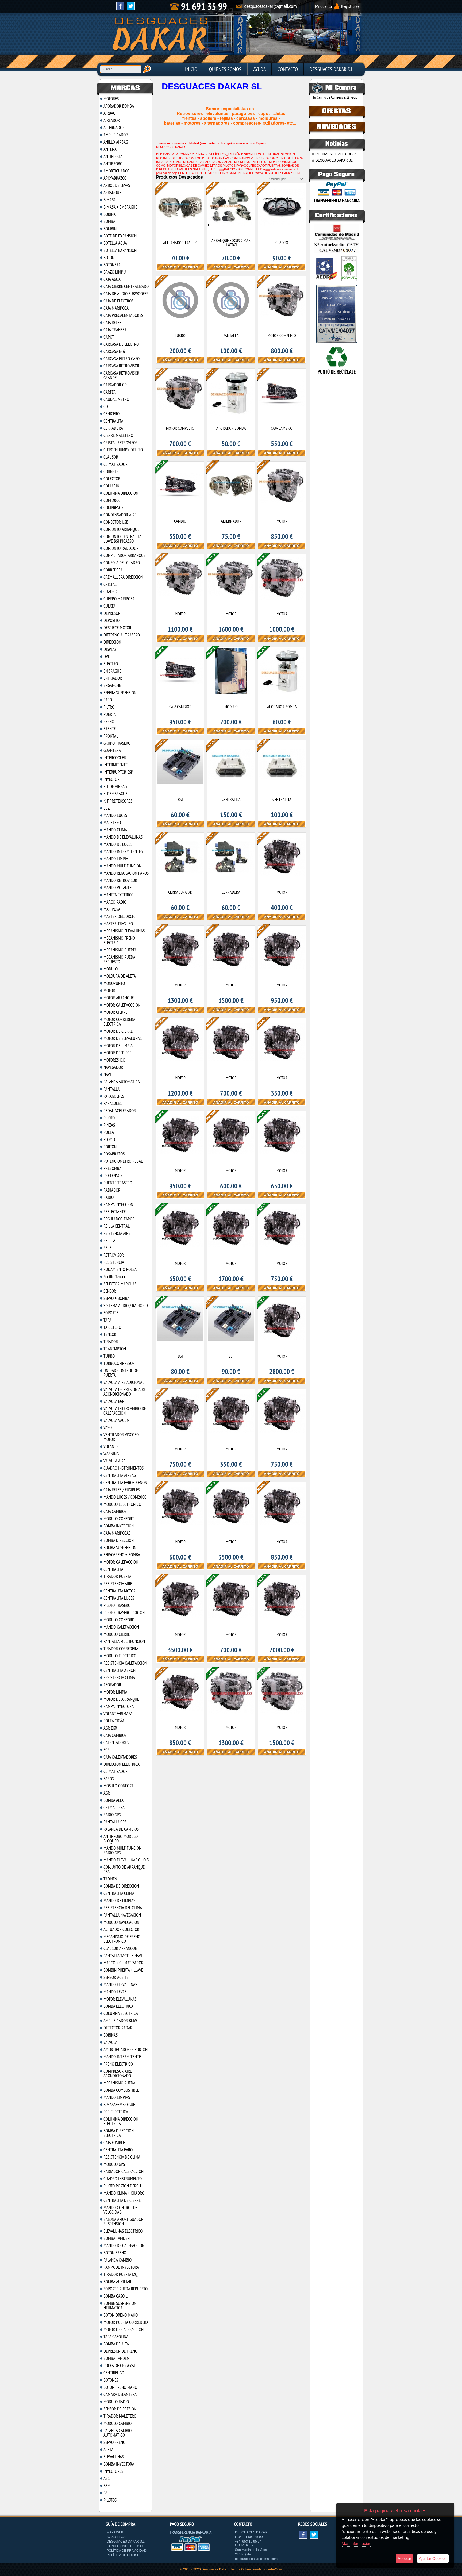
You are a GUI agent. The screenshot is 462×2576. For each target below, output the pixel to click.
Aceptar (404, 2558)
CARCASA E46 (114, 351)
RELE (107, 1248)
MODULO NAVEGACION (121, 1922)
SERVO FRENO (114, 2442)
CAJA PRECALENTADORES (123, 315)
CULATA (109, 606)
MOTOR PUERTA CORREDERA (126, 2322)
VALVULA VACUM (117, 1420)
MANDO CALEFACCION (121, 1627)
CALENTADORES (116, 1742)
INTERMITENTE (115, 765)
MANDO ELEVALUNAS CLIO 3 (126, 1860)
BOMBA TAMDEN (117, 2238)
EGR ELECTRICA (116, 2112)
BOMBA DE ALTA (116, 2344)
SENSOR (110, 1291)
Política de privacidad (127, 2551)
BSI (106, 2493)
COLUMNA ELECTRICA (121, 2013)
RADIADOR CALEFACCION (124, 2171)
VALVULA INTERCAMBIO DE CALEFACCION (125, 1411)
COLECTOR (112, 479)
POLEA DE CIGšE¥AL (120, 2366)
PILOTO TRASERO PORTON (124, 1613)
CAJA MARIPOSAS (117, 1533)
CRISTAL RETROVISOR (121, 443)
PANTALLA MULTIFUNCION (124, 1641)
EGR (107, 1750)
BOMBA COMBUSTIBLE (121, 2090)
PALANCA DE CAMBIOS (121, 1829)
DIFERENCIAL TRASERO (122, 635)
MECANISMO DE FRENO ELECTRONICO (122, 1939)
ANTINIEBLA (113, 156)
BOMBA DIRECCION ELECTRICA (119, 2133)
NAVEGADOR (113, 1067)
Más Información (356, 2544)
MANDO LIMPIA (116, 859)
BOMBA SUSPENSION (120, 1548)
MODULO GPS (114, 2164)
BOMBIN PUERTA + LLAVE (123, 1970)
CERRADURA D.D (180, 892)
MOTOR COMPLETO (282, 335)
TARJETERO (112, 1327)
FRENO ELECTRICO (118, 2064)
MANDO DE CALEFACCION (124, 2245)
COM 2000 (112, 500)
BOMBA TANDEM (117, 2358)
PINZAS (109, 1125)
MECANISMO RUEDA (119, 2083)
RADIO (109, 1197)
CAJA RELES (112, 323)
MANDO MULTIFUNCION (122, 866)
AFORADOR (112, 1685)
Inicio (191, 69)
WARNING (111, 1454)
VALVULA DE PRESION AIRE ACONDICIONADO (125, 1392)
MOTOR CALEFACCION (121, 1562)
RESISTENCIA (114, 1262)
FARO (108, 700)
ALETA (108, 2450)
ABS (107, 2478)
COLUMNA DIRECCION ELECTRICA (121, 2121)
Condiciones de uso (125, 2546)
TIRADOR (111, 1342)
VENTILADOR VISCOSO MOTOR (121, 1437)
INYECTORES (113, 2471)
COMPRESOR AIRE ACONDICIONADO (118, 2073)
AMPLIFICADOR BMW (120, 2021)
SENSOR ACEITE (116, 1977)
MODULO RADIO (116, 2402)
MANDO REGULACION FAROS (126, 873)
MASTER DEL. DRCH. (119, 916)
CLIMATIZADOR (115, 464)
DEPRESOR (112, 613)
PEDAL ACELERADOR (120, 1111)
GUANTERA (112, 750)
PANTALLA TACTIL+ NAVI (123, 1956)
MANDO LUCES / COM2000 (125, 1497)
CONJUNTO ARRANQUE (121, 529)
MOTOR (109, 991)
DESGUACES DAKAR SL (334, 160)
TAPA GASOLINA (116, 2337)
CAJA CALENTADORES (120, 1757)
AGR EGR (110, 1728)
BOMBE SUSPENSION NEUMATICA (120, 2306)
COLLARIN (111, 486)
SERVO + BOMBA (116, 1298)
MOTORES (111, 99)
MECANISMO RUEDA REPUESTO (119, 959)
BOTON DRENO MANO (121, 2315)
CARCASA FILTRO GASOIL (123, 359)
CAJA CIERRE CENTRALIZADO (126, 286)
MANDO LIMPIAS (117, 2097)
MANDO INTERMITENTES (123, 851)
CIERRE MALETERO (118, 435)
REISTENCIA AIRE (117, 1233)
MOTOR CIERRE (115, 1012)
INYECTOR (111, 779)
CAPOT (109, 337)
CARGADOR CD (115, 385)
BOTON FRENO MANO (120, 2387)
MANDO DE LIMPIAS (119, 1901)
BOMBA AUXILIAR (117, 2282)
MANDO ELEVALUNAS (120, 1984)
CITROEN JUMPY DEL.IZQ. (124, 450)
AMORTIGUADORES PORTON (126, 2049)
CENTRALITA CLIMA (119, 1893)
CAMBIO (180, 521)
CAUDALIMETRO (116, 399)
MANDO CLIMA (115, 830)
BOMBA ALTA (113, 1800)
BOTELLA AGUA (115, 243)
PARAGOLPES (114, 1096)
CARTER (110, 392)
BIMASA (110, 200)
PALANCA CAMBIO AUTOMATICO (118, 2433)
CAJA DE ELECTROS (118, 301)
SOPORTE (111, 1313)
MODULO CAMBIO (118, 2423)
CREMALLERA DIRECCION (123, 577)
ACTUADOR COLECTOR (121, 1929)
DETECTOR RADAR (118, 2028)
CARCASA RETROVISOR (121, 366)
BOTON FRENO (115, 2253)
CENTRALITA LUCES (119, 1598)
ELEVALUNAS (114, 2457)
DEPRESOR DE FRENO (120, 2351)
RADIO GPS (112, 1815)
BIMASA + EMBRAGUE (120, 207)
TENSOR (110, 1334)
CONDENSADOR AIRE (120, 515)
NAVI (107, 1074)
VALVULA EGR (114, 1401)
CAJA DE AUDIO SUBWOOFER (126, 294)
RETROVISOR (114, 1255)
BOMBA (109, 221)
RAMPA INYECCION (118, 1204)
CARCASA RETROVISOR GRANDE (121, 375)
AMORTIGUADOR (117, 171)
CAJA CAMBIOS (115, 1511)
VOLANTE (111, 1446)
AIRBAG (109, 113)
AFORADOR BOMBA (119, 106)
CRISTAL (110, 584)
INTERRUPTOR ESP (118, 772)
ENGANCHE (112, 685)
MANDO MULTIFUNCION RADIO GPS (122, 1850)
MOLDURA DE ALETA (120, 976)
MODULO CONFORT (119, 1519)
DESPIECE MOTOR (117, 628)
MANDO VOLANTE (118, 888)
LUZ (107, 808)
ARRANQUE (112, 193)
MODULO (111, 969)
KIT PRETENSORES (118, 801)
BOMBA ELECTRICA (118, 2006)
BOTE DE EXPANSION (120, 236)
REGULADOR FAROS (119, 1219)
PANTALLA (111, 1089)
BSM (107, 2486)
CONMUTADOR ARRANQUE (124, 555)
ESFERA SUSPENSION (120, 693)
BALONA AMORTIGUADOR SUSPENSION (123, 2222)
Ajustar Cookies (433, 2558)
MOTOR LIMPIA (115, 1692)
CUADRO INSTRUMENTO (123, 2179)
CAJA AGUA (112, 279)
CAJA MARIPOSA (116, 308)
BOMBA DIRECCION (119, 1540)
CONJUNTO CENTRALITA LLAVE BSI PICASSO (122, 539)
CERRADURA (113, 428)
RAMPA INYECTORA (119, 1706)
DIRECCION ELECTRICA (122, 1764)
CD (106, 406)
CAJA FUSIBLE (114, 2143)
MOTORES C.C (114, 1060)
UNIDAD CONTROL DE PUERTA (121, 1373)
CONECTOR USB (116, 522)
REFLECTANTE (115, 1212)
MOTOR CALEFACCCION (122, 1005)
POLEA (109, 1132)
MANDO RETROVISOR (120, 880)
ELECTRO (111, 664)
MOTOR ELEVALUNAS (120, 1999)
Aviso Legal (117, 2537)
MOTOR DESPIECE (117, 1053)
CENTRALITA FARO (118, 2150)
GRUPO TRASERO (117, 743)
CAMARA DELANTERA (120, 2394)
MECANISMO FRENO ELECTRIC (119, 940)
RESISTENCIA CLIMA (119, 1677)
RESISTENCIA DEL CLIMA (123, 1908)
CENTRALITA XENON (120, 1670)
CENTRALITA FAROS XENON (125, 1483)
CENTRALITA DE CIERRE (122, 2200)
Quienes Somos (225, 69)
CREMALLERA (114, 1807)
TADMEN (110, 1879)
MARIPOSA (112, 909)
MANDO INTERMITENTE (122, 2057)
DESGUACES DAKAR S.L (331, 69)
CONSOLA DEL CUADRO (122, 563)
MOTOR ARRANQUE (119, 998)
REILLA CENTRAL (117, 1226)
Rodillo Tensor (114, 1277)
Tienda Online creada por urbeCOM (256, 2569)
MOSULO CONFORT (118, 1786)
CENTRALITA (113, 421)
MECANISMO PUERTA (120, 950)
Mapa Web (115, 2532)
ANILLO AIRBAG (116, 142)
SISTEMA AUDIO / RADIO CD (126, 1306)
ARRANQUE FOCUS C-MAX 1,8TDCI (231, 243)
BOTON (109, 258)
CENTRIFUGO (114, 2373)
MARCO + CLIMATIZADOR (123, 1963)
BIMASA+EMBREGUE (119, 2105)
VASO (108, 1427)
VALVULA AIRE (114, 1461)
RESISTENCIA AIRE (118, 1584)
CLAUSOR (111, 457)
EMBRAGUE (112, 671)
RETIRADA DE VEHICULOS (336, 154)
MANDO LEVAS (115, 1992)
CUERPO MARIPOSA (119, 599)
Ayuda (259, 69)
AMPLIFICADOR (116, 135)
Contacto (288, 69)
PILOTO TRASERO (117, 1605)
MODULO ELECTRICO (120, 1656)
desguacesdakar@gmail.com (256, 2559)
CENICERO (111, 414)
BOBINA (110, 214)
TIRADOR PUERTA (117, 1576)
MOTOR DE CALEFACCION (124, 2329)
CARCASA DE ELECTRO (121, 344)
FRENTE (110, 729)
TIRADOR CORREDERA (121, 1649)
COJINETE (111, 471)
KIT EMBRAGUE (115, 794)
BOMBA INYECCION (119, 1526)
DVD (107, 657)
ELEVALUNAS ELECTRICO (123, 2231)
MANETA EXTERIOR (119, 895)
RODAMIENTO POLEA (120, 1269)
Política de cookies (124, 2555)
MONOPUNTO (114, 983)
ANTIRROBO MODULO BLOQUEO (121, 1839)
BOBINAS (111, 2035)
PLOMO (109, 1139)
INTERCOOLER (115, 758)
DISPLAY (110, 649)
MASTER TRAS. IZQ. (119, 924)
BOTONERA (112, 265)
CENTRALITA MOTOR (120, 1591)
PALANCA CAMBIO (118, 2260)
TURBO (109, 1356)
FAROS (109, 1779)
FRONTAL (111, 736)
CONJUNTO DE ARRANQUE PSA (124, 1869)
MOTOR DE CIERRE (118, 1031)
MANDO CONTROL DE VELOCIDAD (120, 2210)
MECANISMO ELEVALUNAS (124, 931)
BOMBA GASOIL (115, 2296)
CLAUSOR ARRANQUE (120, 1948)
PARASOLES (113, 1103)
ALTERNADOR (114, 128)
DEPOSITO (111, 620)
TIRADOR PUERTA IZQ (120, 2274)
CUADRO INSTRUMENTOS (124, 1468)
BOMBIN (110, 229)
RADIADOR (112, 1190)
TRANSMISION (115, 1349)
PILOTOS (110, 2500)
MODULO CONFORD (119, 1620)
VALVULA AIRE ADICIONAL (124, 1382)
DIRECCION (112, 642)
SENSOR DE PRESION (120, 2409)
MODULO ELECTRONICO (122, 1504)
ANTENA (110, 149)
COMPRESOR (113, 508)
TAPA (107, 1320)
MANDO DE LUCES (118, 844)
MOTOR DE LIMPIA (118, 1046)
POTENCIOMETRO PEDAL (123, 1161)
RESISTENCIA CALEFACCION (125, 1663)
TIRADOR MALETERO (120, 2416)
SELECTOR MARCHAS (120, 1284)
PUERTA (110, 714)
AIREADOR (112, 120)
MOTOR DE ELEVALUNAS (123, 1038)
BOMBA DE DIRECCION (121, 1886)
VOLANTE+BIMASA (118, 1714)
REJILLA (109, 1241)
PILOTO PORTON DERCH (122, 2186)
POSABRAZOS (114, 1154)
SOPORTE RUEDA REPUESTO (126, 2289)
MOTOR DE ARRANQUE (121, 1699)
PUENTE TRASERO (118, 1183)
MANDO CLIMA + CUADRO (124, 2193)
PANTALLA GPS (115, 1822)
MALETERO (112, 823)
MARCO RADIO (115, 902)
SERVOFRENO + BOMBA (122, 1555)
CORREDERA (113, 570)
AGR (107, 1793)
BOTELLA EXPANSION (120, 250)
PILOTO (109, 1118)
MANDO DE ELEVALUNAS (123, 837)
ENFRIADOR (113, 678)
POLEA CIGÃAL (115, 1721)
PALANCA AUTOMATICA (122, 1082)
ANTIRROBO (113, 164)
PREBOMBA (112, 1168)
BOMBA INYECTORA (119, 2464)
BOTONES (111, 2380)
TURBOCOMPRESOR (119, 1363)
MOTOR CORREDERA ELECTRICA (119, 1022)
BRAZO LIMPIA (115, 272)
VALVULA (110, 2042)
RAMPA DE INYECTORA (121, 2267)
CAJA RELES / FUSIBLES (122, 1490)
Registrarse (350, 6)
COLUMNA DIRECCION (121, 493)
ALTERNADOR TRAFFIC (180, 243)
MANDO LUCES (115, 815)
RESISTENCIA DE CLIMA (122, 2157)
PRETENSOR (113, 1176)
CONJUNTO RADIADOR (121, 548)
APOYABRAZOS (115, 178)
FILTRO (109, 707)
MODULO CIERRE (117, 1634)
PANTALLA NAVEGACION (122, 1915)
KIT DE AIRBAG (115, 786)
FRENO (109, 721)
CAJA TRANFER (115, 330)
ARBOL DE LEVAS (117, 185)
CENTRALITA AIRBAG (120, 1475)
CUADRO (110, 592)
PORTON (110, 1147)
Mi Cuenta (324, 6)
